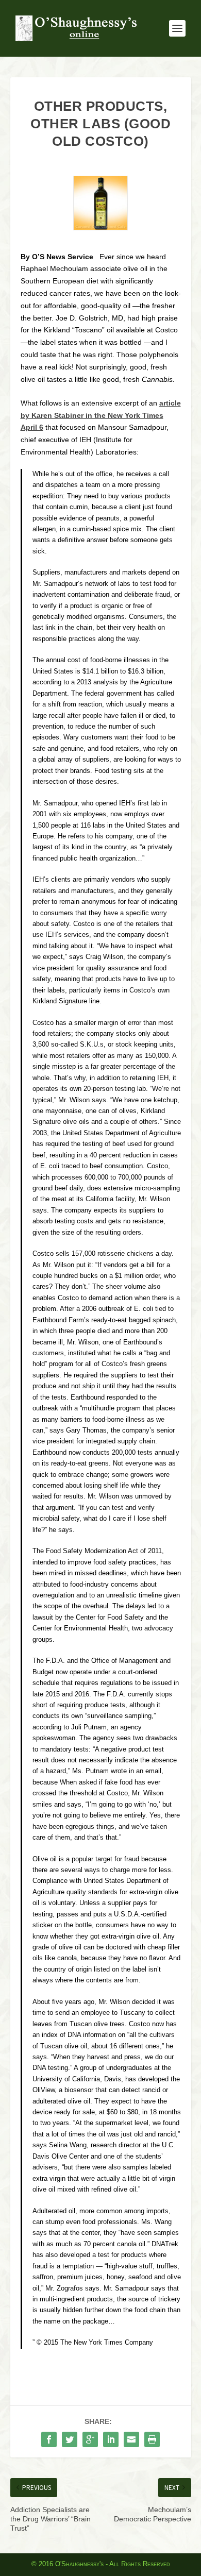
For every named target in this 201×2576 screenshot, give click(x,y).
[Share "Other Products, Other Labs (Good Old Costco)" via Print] (152, 2439)
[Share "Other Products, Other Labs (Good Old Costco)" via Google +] (90, 2439)
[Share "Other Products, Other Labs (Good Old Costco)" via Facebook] (49, 2439)
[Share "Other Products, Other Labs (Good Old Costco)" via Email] (131, 2439)
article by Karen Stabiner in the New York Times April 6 (101, 415)
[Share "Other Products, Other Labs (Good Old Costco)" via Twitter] (70, 2439)
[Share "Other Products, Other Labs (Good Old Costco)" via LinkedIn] (111, 2439)
